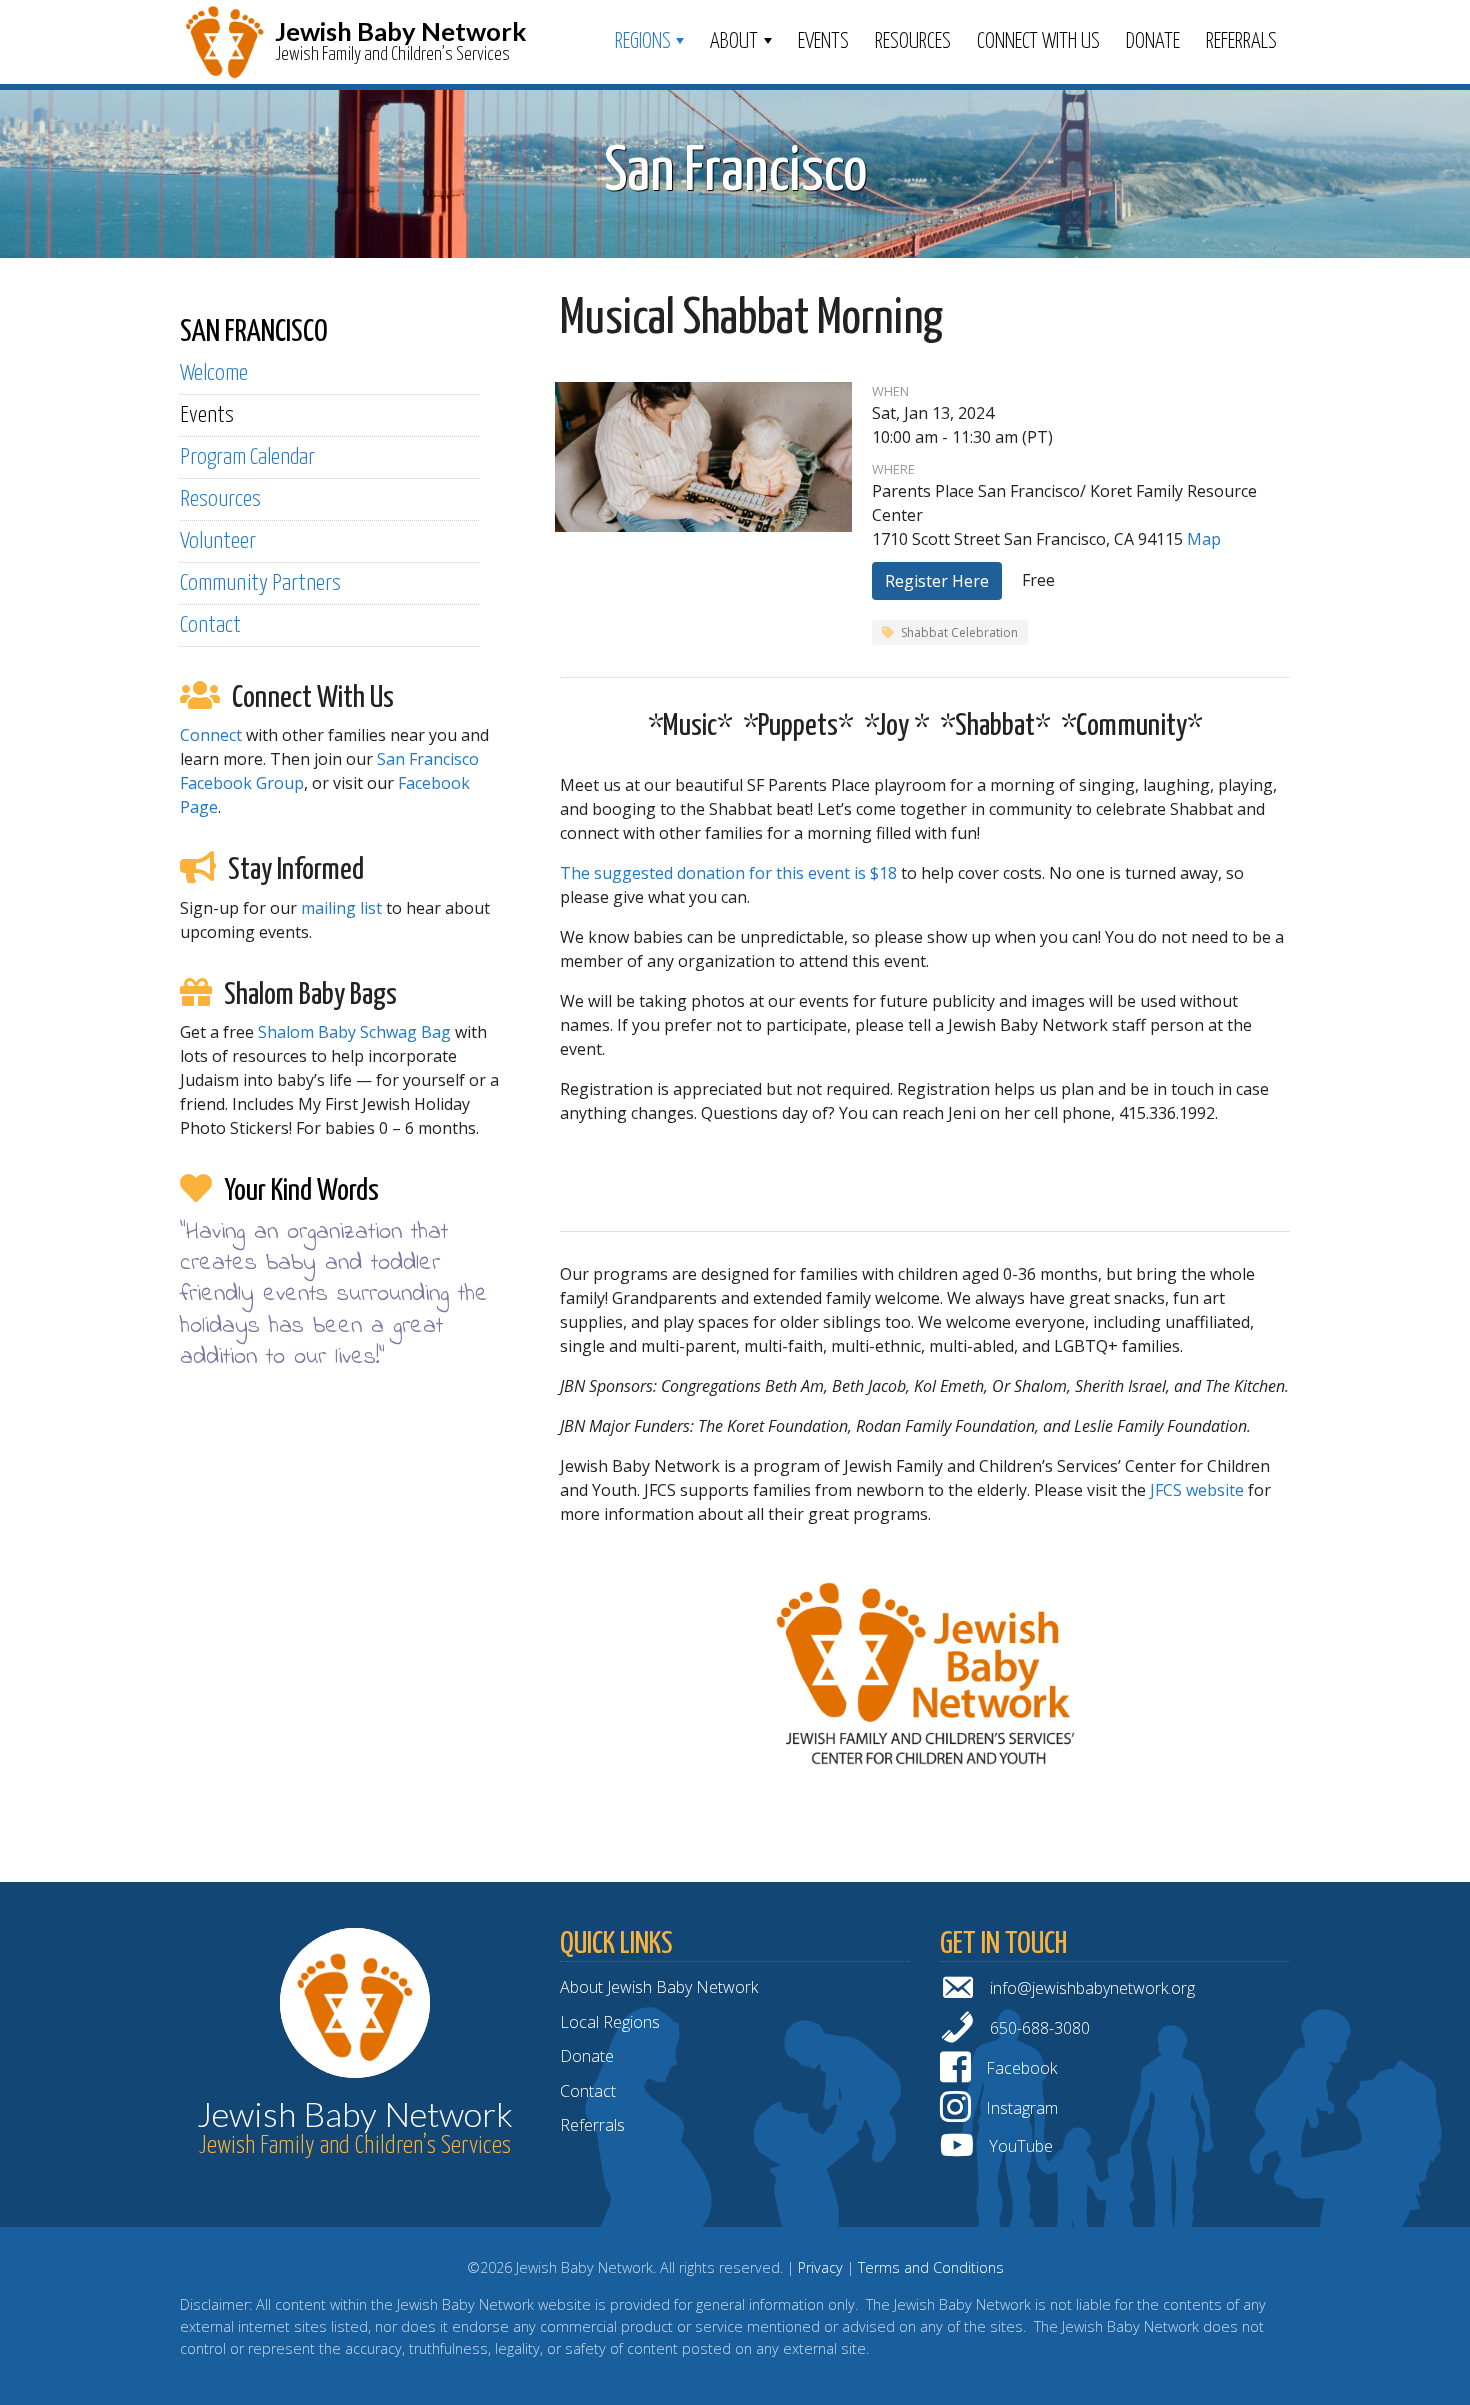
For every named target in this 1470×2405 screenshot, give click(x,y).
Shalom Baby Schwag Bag (354, 1032)
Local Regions (610, 2022)
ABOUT (734, 42)
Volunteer (218, 541)
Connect (211, 735)
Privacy (820, 2267)
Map (1204, 539)
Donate (1153, 42)
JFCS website (1197, 1490)
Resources (913, 42)
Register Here (937, 581)
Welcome (214, 373)
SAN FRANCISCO (254, 332)
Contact (210, 625)
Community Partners (260, 583)
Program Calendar (247, 457)
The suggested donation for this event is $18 (728, 873)
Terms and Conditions (931, 2267)
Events (823, 42)
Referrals (1241, 42)
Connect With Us (1038, 42)
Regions (643, 42)
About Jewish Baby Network (659, 1987)
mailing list (341, 908)
